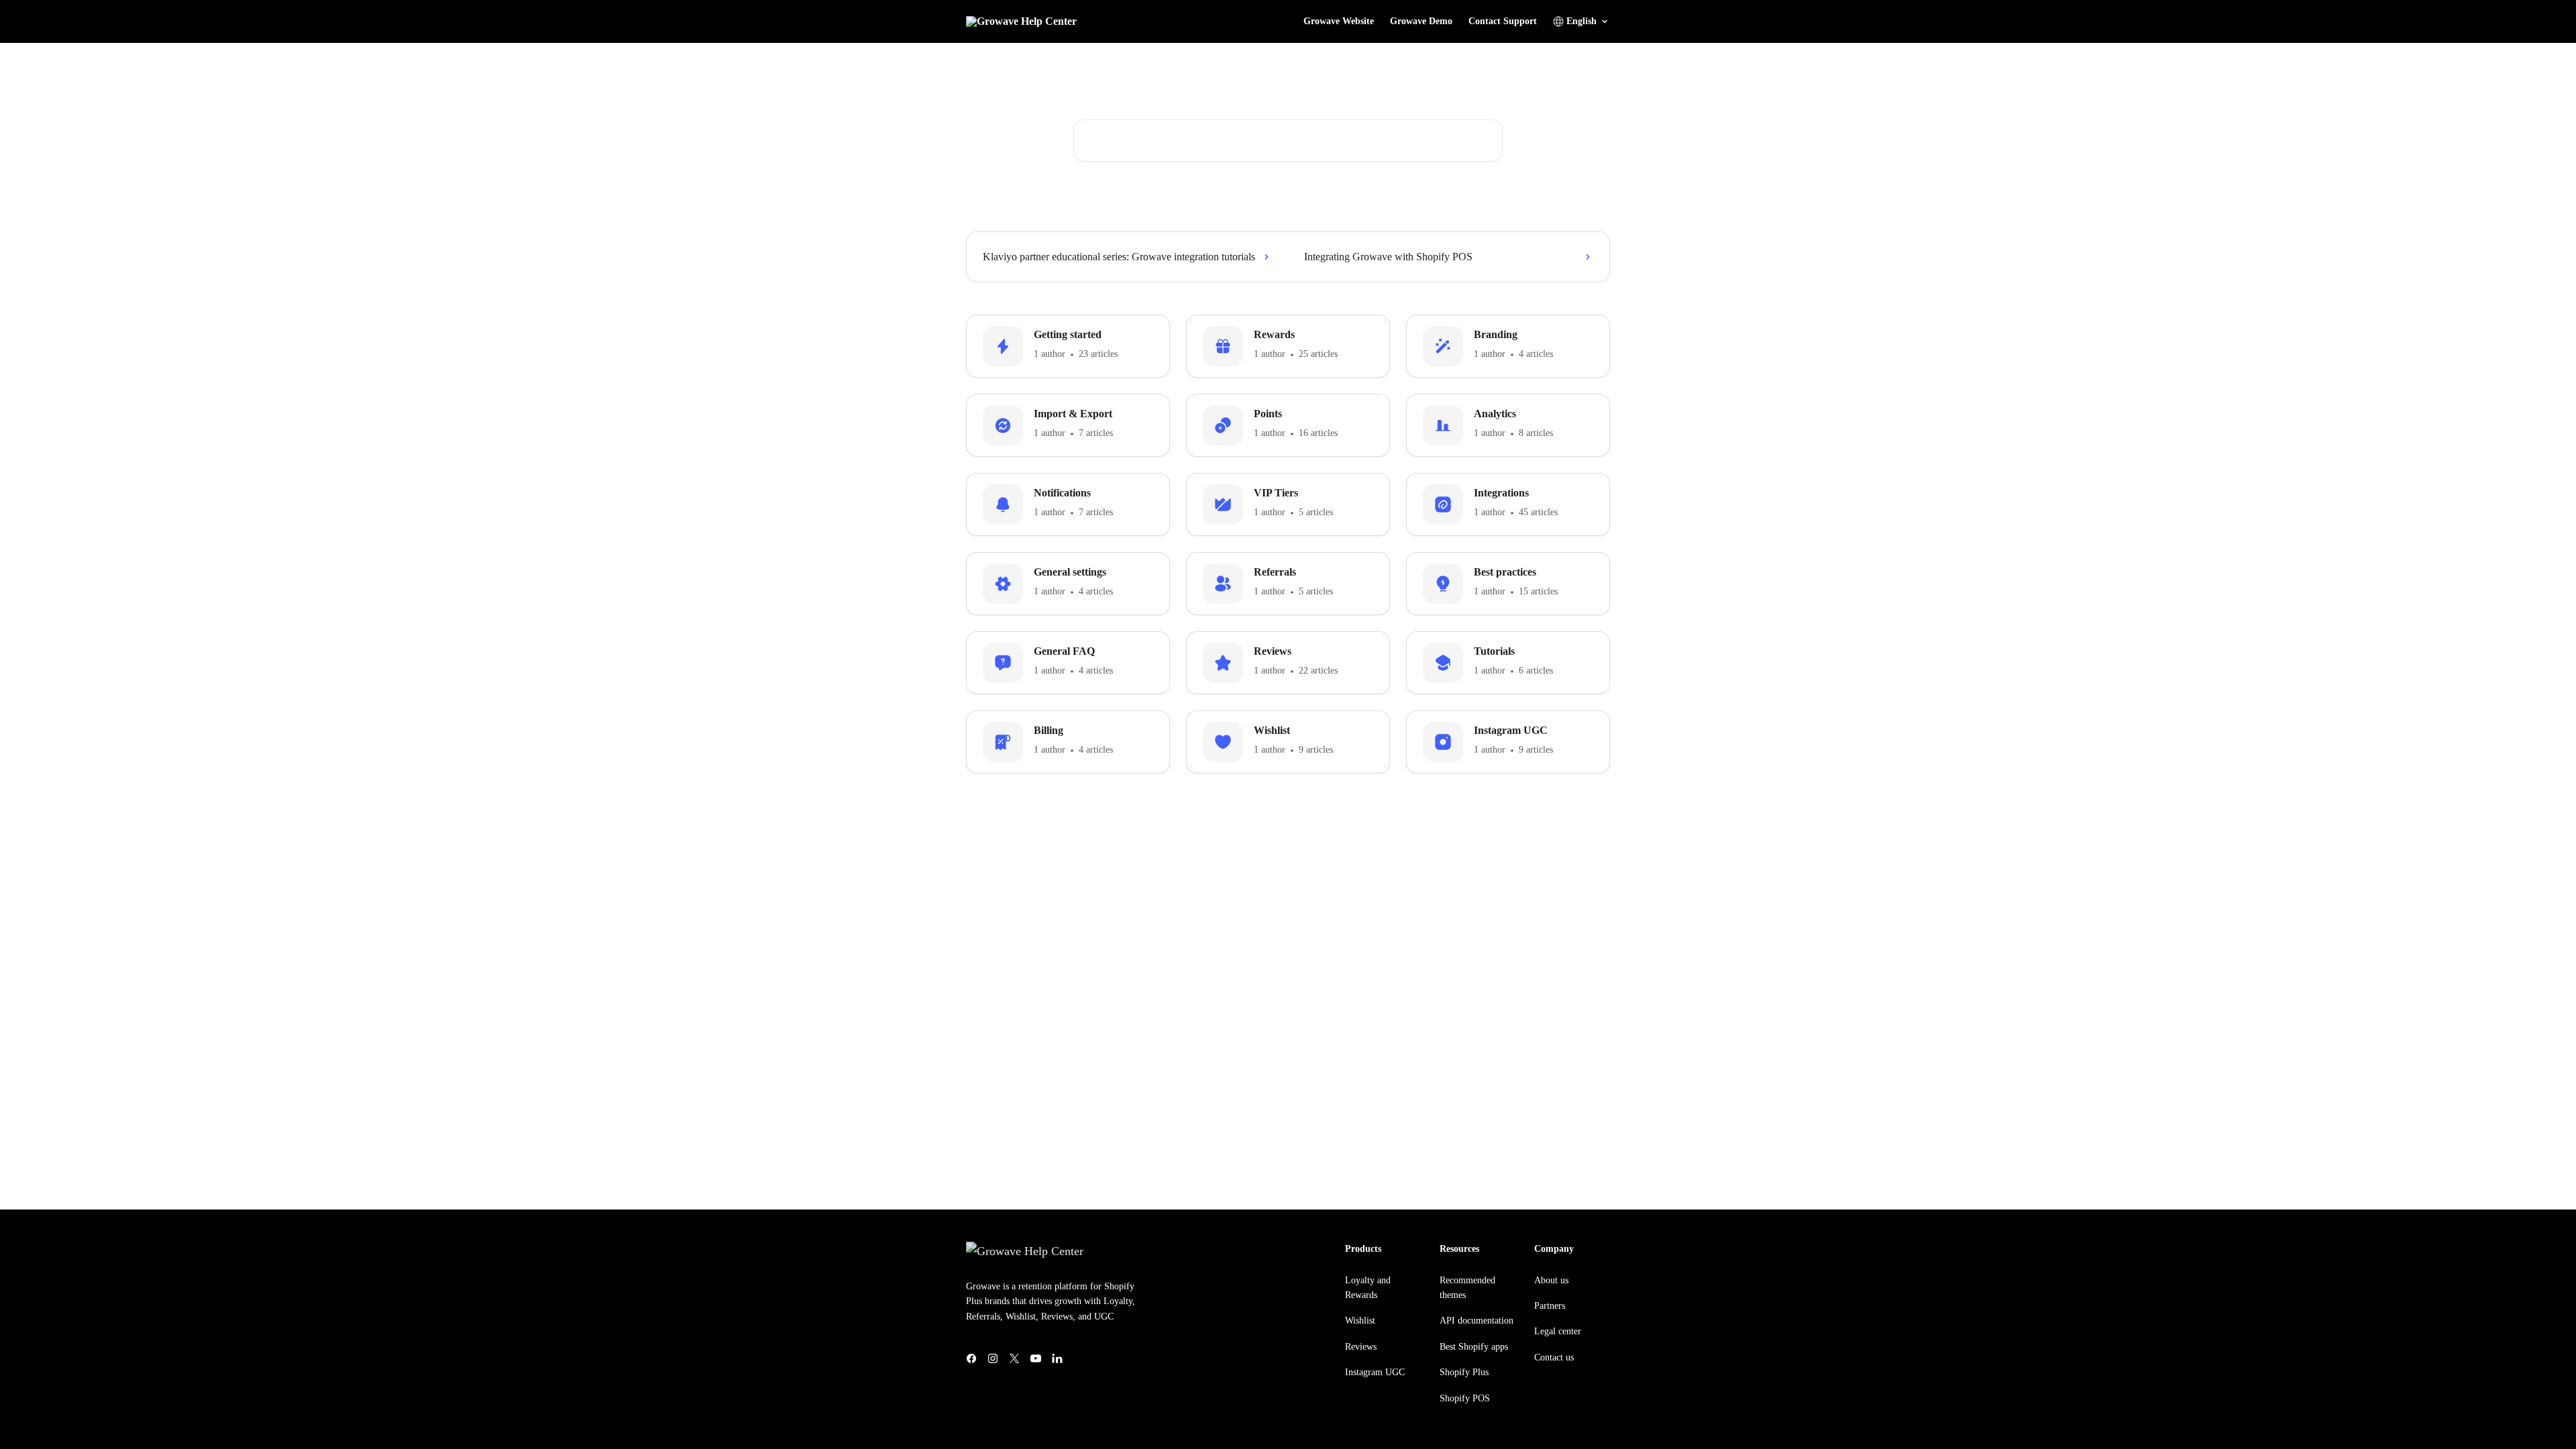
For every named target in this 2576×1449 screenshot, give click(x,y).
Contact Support (1503, 21)
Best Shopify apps (1474, 1347)
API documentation (1477, 1321)
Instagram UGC (1375, 1372)
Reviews (1361, 1347)
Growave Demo (1421, 21)
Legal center (1558, 1331)
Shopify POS (1465, 1398)
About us (1551, 1280)
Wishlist (1360, 1321)
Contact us (1554, 1357)
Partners (1550, 1306)
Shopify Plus (1464, 1372)
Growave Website (1339, 21)
